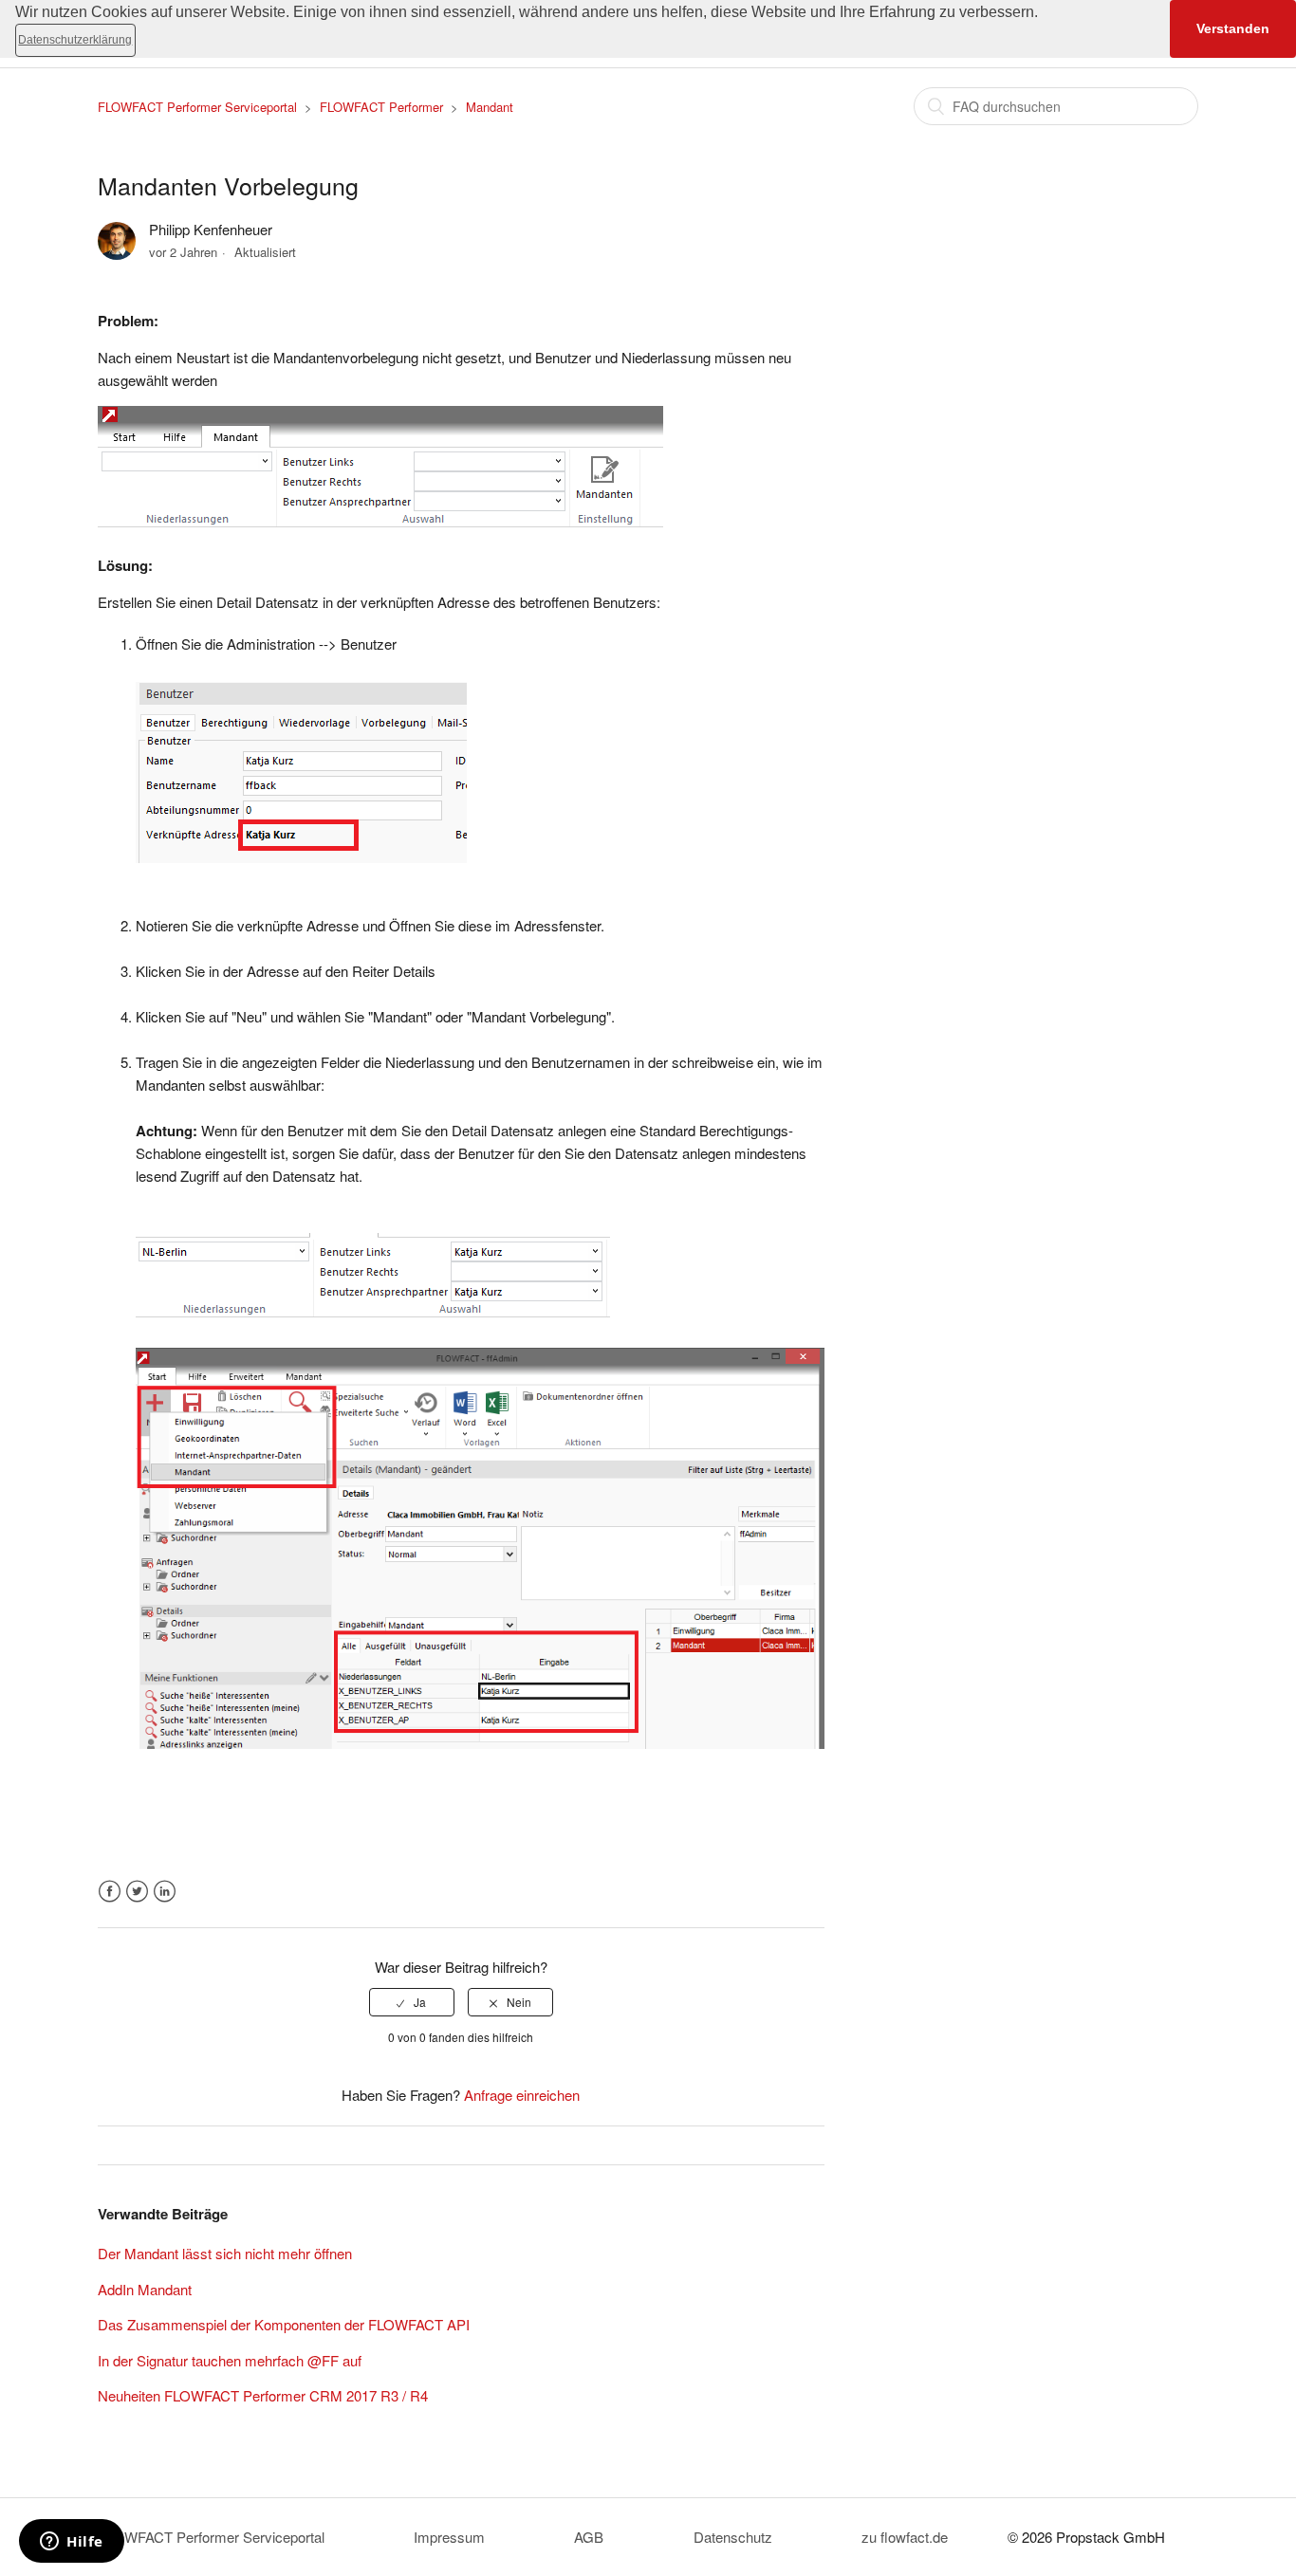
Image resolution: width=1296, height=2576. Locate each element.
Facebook (110, 1892)
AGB (589, 2537)
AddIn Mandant (145, 2289)
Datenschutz (733, 2537)
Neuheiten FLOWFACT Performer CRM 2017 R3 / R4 (263, 2395)
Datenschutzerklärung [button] (75, 40)
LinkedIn (165, 1892)
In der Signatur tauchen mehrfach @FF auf (230, 2360)
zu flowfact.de (905, 2537)
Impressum (449, 2537)
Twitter (137, 1892)
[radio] (412, 2002)
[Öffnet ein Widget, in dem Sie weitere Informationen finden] (72, 2543)
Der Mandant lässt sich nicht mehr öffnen (225, 2253)
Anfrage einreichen (522, 2095)
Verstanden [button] (1233, 28)
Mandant (490, 107)
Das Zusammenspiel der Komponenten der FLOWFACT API (284, 2324)
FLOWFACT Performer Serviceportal (197, 107)
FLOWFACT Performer (381, 107)
